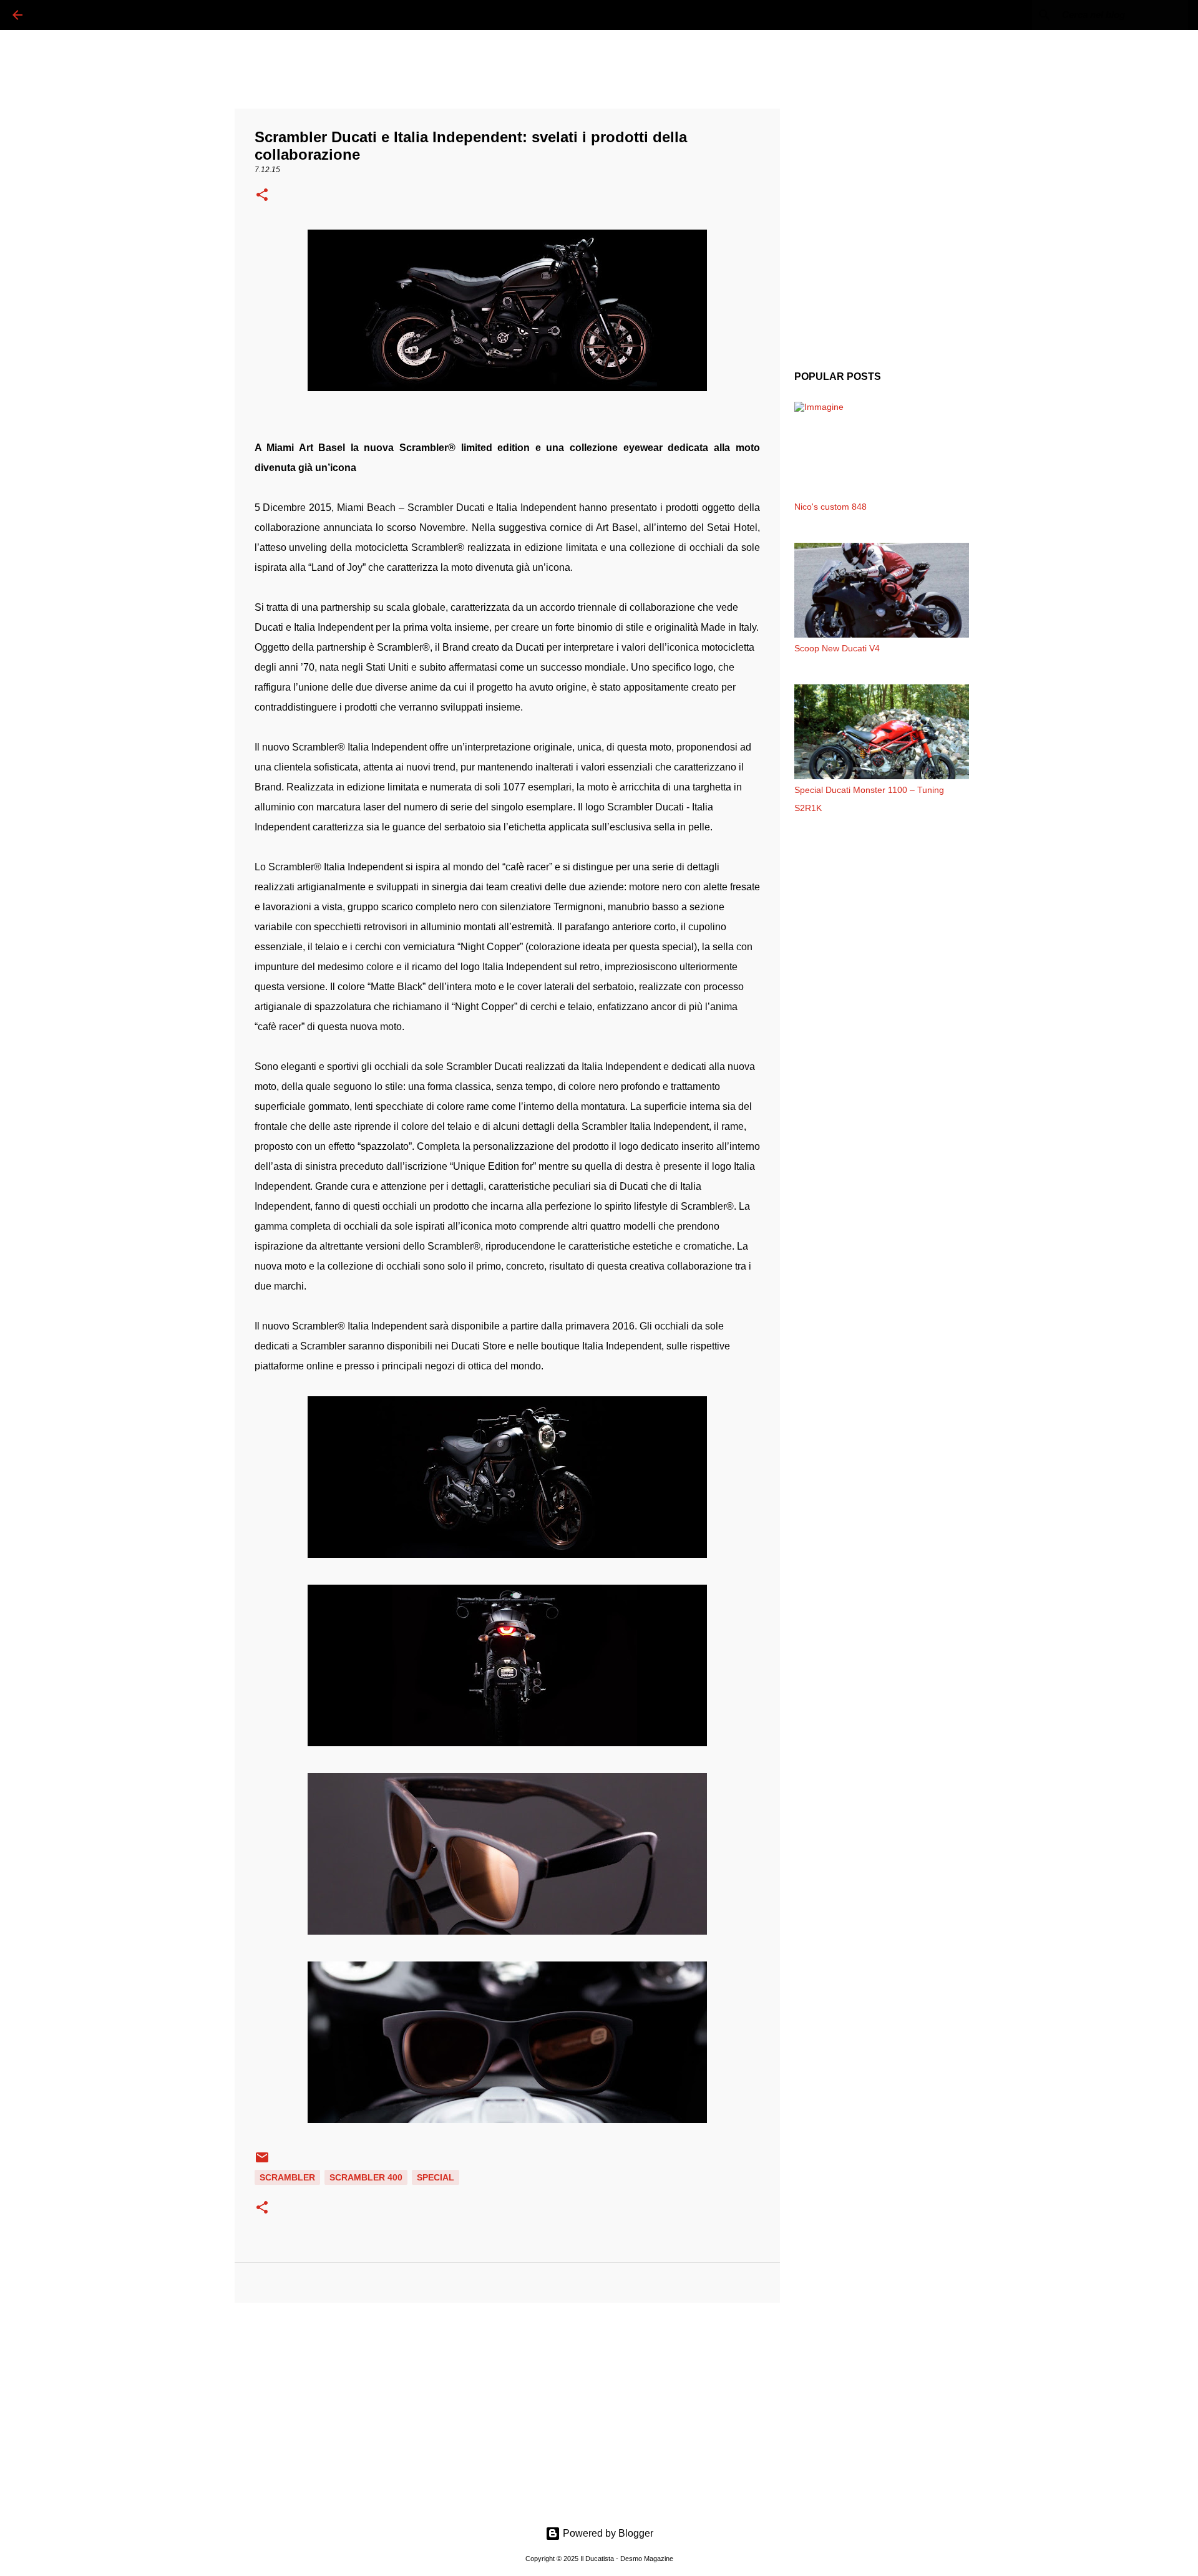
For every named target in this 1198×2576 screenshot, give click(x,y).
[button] (262, 196)
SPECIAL (436, 2177)
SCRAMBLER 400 (366, 2177)
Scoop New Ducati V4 (837, 648)
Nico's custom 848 (830, 507)
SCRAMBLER (287, 2177)
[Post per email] (262, 2162)
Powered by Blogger (607, 2533)
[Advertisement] (507, 2409)
